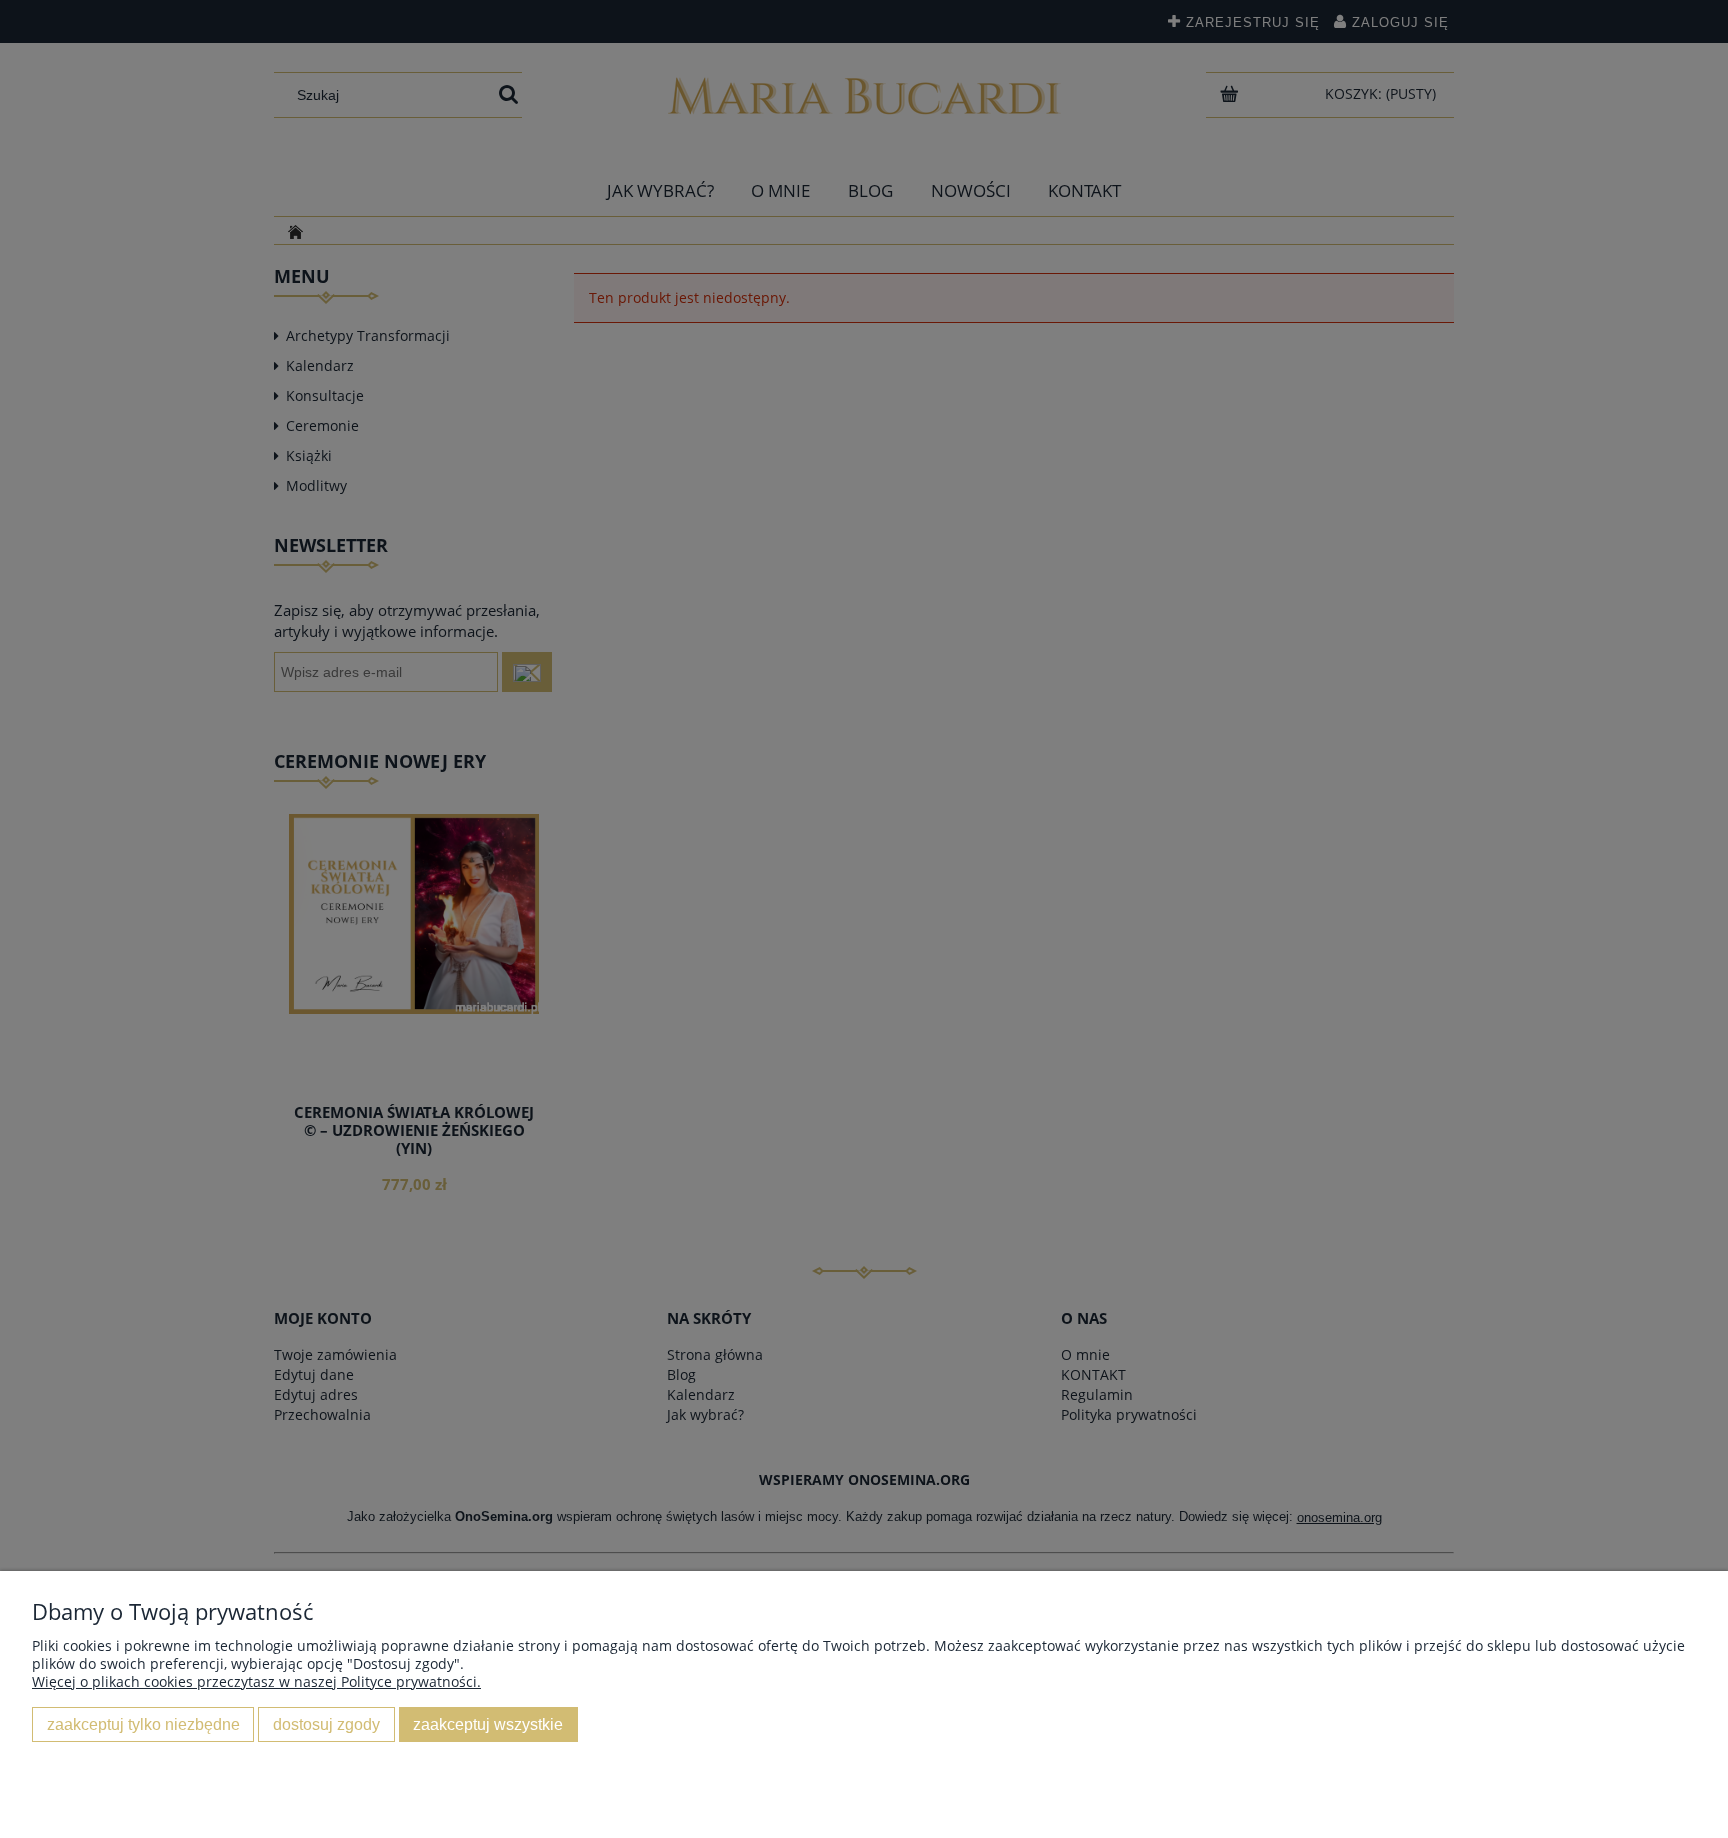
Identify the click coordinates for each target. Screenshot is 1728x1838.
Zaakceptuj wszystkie (488, 1724)
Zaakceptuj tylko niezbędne (143, 1724)
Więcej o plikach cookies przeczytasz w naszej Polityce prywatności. (256, 1681)
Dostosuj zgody (326, 1724)
